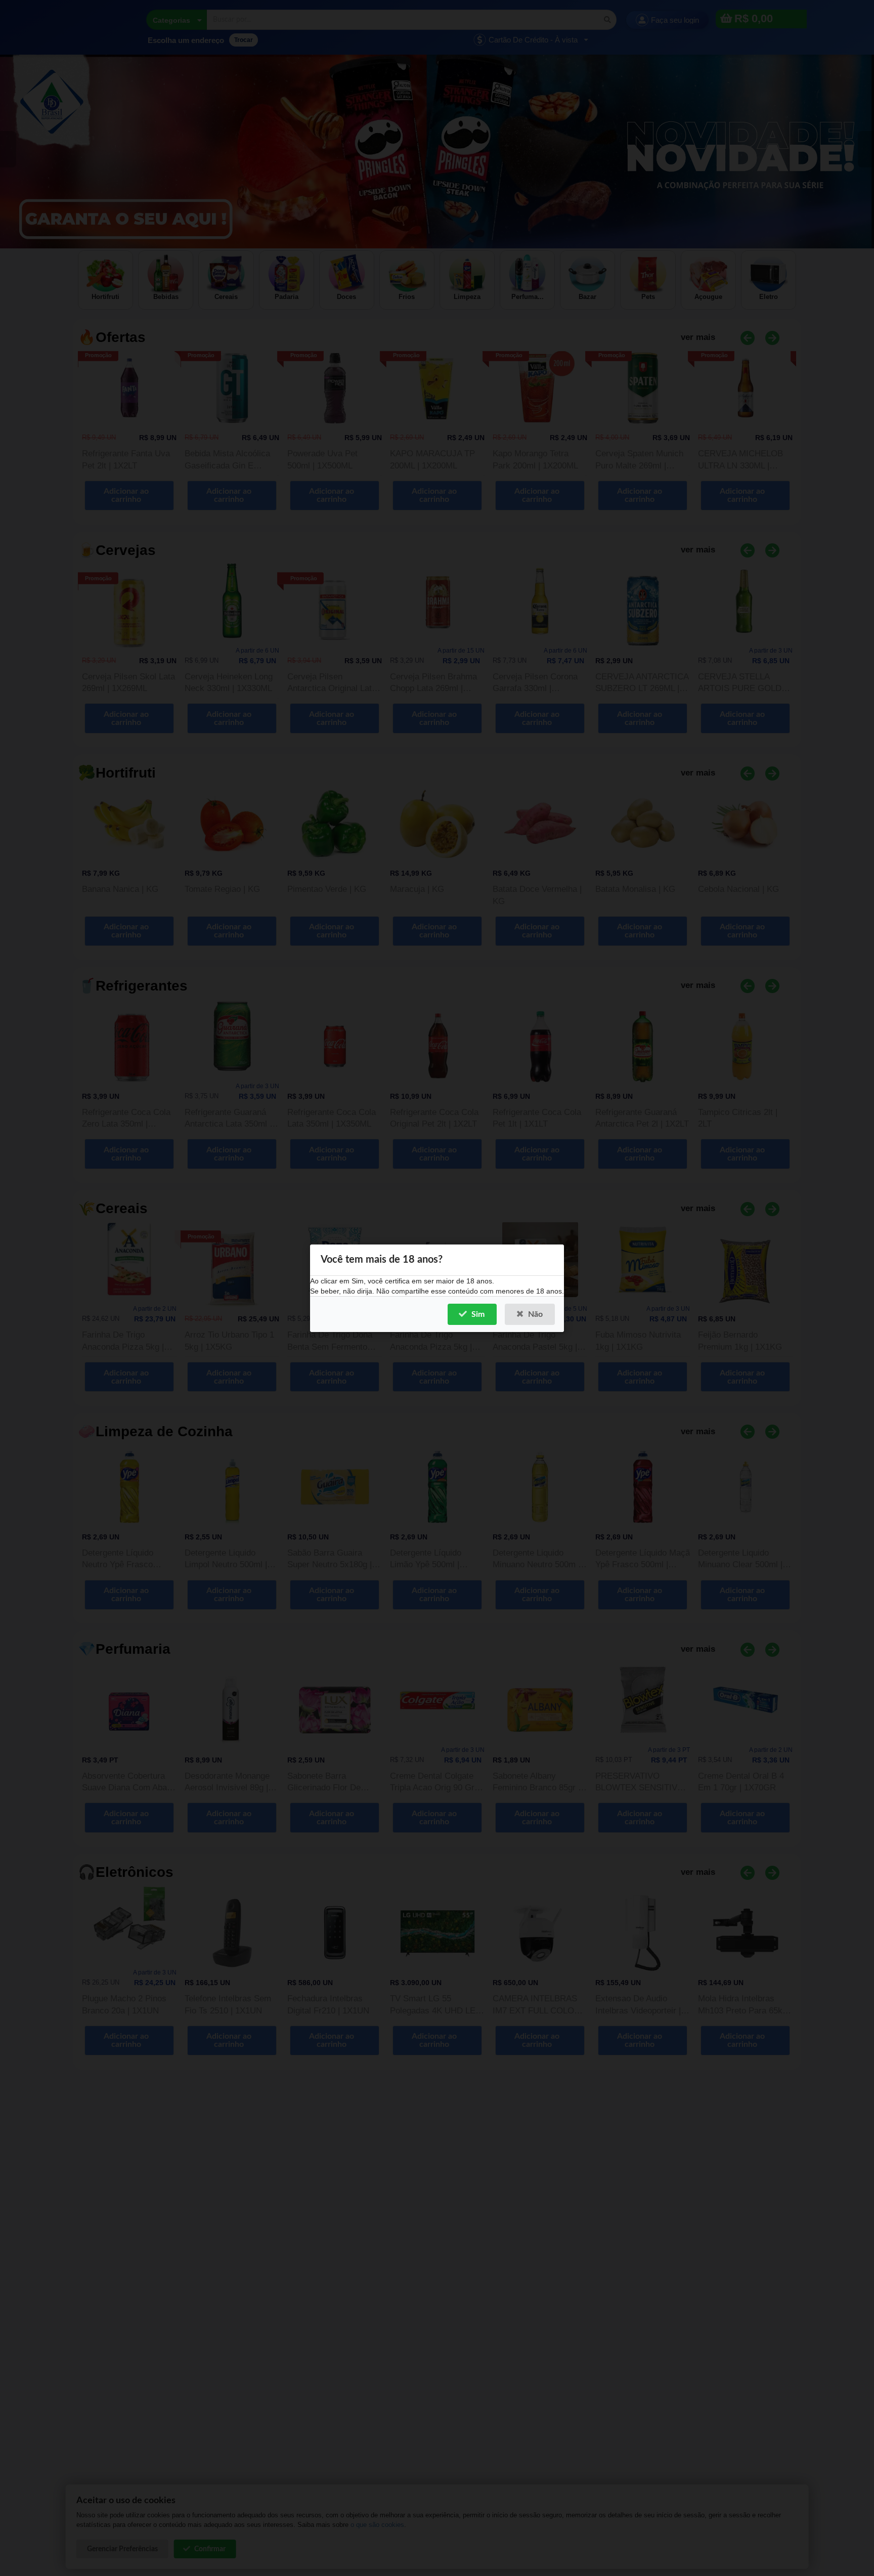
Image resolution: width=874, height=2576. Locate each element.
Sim (478, 1314)
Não (535, 1314)
